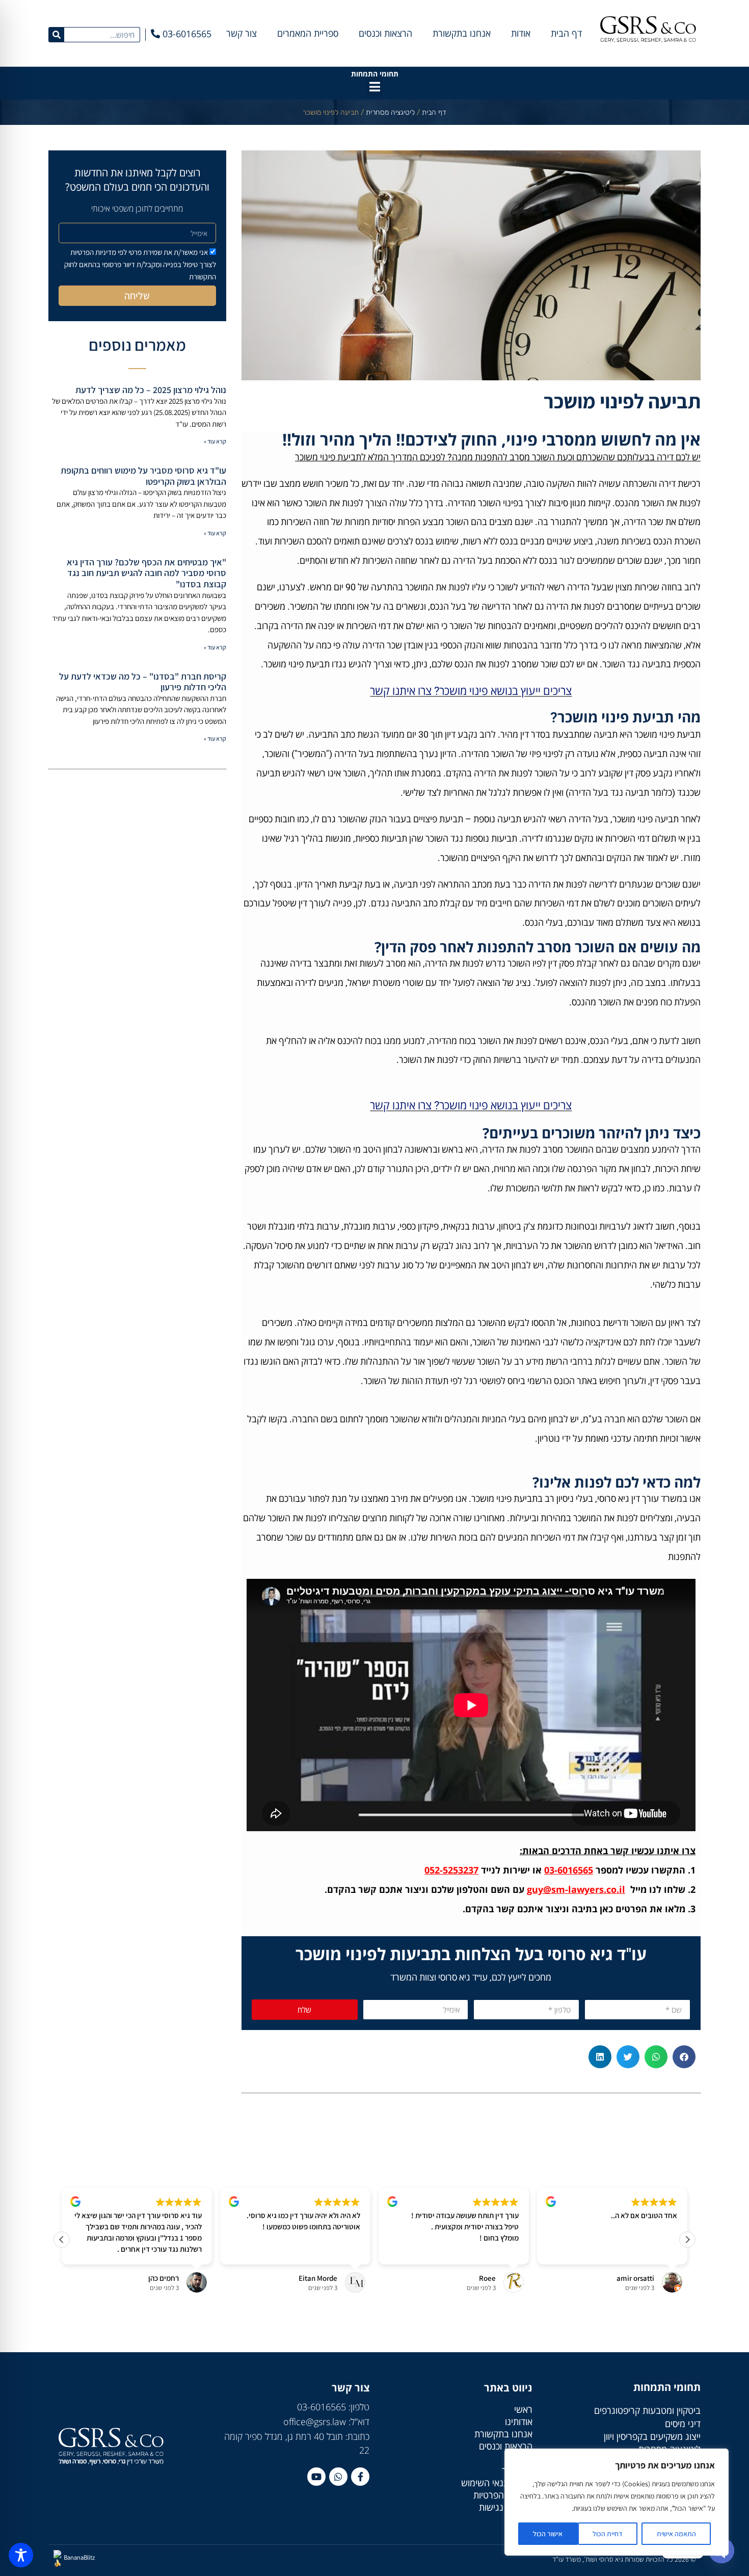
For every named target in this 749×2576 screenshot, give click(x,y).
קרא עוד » (215, 441)
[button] (375, 87)
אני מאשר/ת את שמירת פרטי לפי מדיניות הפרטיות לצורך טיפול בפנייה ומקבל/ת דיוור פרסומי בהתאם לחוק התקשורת (140, 264)
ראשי (523, 2409)
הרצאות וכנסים (385, 33)
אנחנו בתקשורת (462, 33)
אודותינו (519, 2422)
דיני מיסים (683, 2424)
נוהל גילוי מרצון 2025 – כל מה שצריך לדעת (151, 390)
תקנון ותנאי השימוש (497, 2483)
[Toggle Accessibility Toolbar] (21, 2555)
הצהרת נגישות (506, 2507)
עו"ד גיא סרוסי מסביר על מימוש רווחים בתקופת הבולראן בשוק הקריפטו (143, 476)
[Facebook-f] (360, 2477)
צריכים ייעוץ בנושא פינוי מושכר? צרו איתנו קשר (471, 691)
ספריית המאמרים (308, 33)
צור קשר (242, 33)
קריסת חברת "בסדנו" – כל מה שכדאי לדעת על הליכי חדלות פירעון (143, 682)
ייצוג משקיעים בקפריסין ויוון (652, 2436)
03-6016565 (569, 1870)
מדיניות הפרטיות (503, 2495)
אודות (521, 33)
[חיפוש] (57, 35)
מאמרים (518, 2458)
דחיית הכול (608, 2534)
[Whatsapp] (338, 2477)
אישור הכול (548, 2534)
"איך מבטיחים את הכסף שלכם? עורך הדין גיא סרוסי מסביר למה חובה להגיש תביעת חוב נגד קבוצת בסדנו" (146, 573)
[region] (617, 2502)
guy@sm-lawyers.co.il (576, 1889)
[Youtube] (316, 2477)
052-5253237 (451, 1870)
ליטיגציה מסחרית (390, 112)
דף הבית (566, 33)
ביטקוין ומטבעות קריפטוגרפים (647, 2410)
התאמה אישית (676, 2534)
